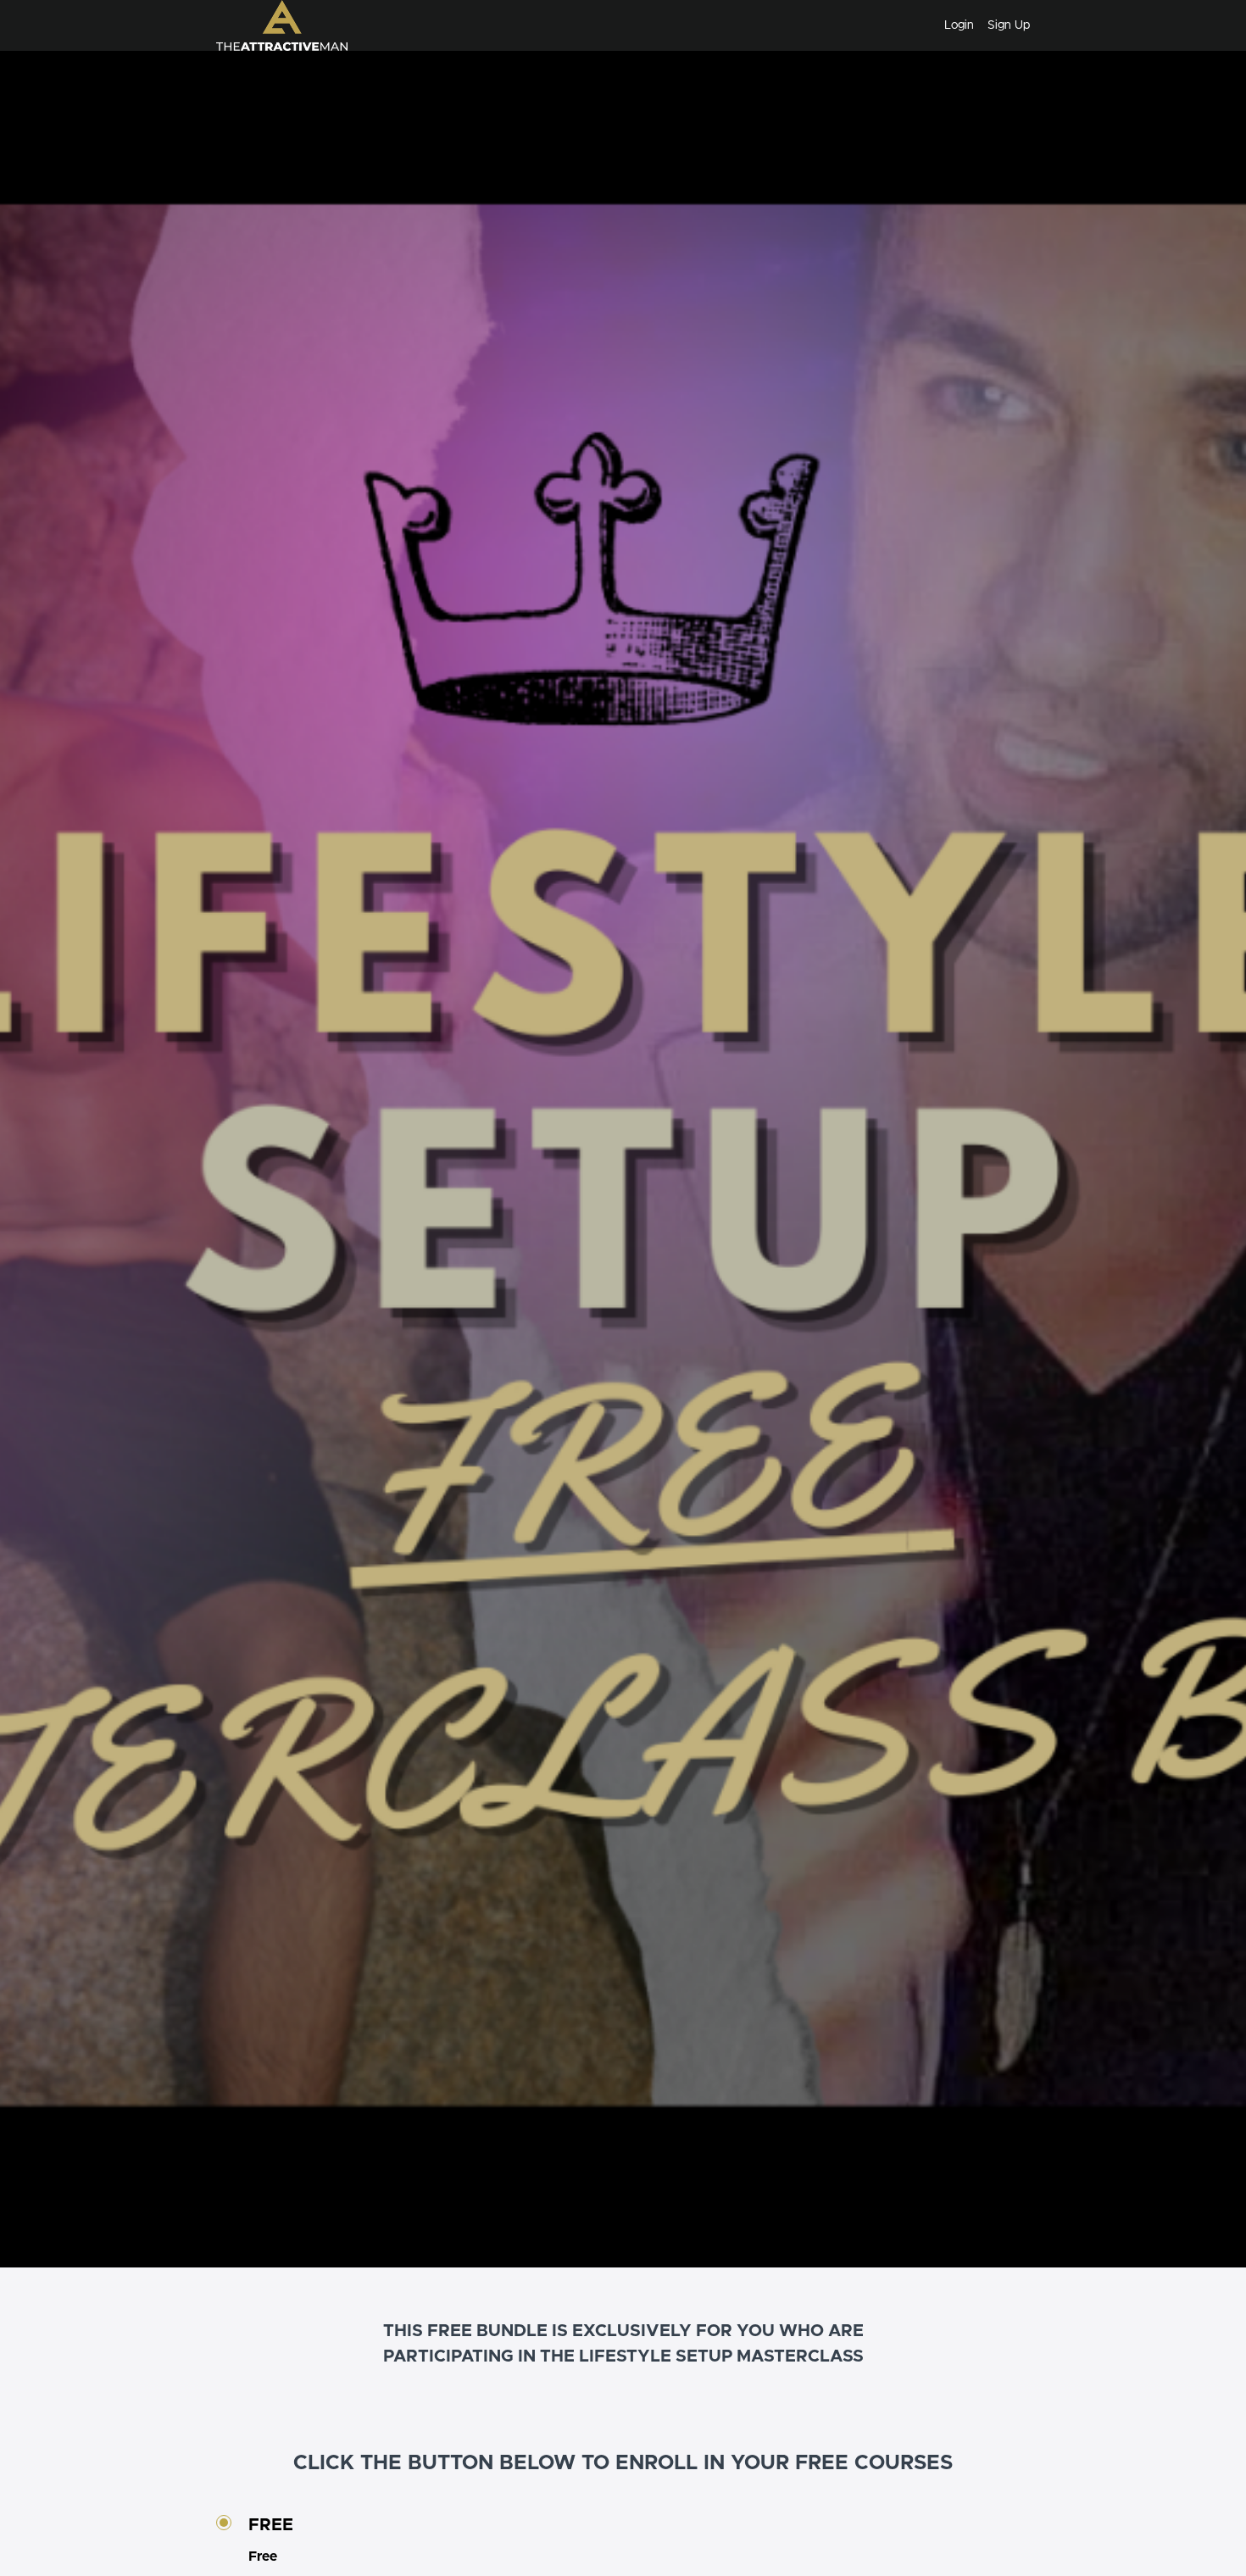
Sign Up (1009, 25)
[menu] (980, 25)
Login (959, 25)
